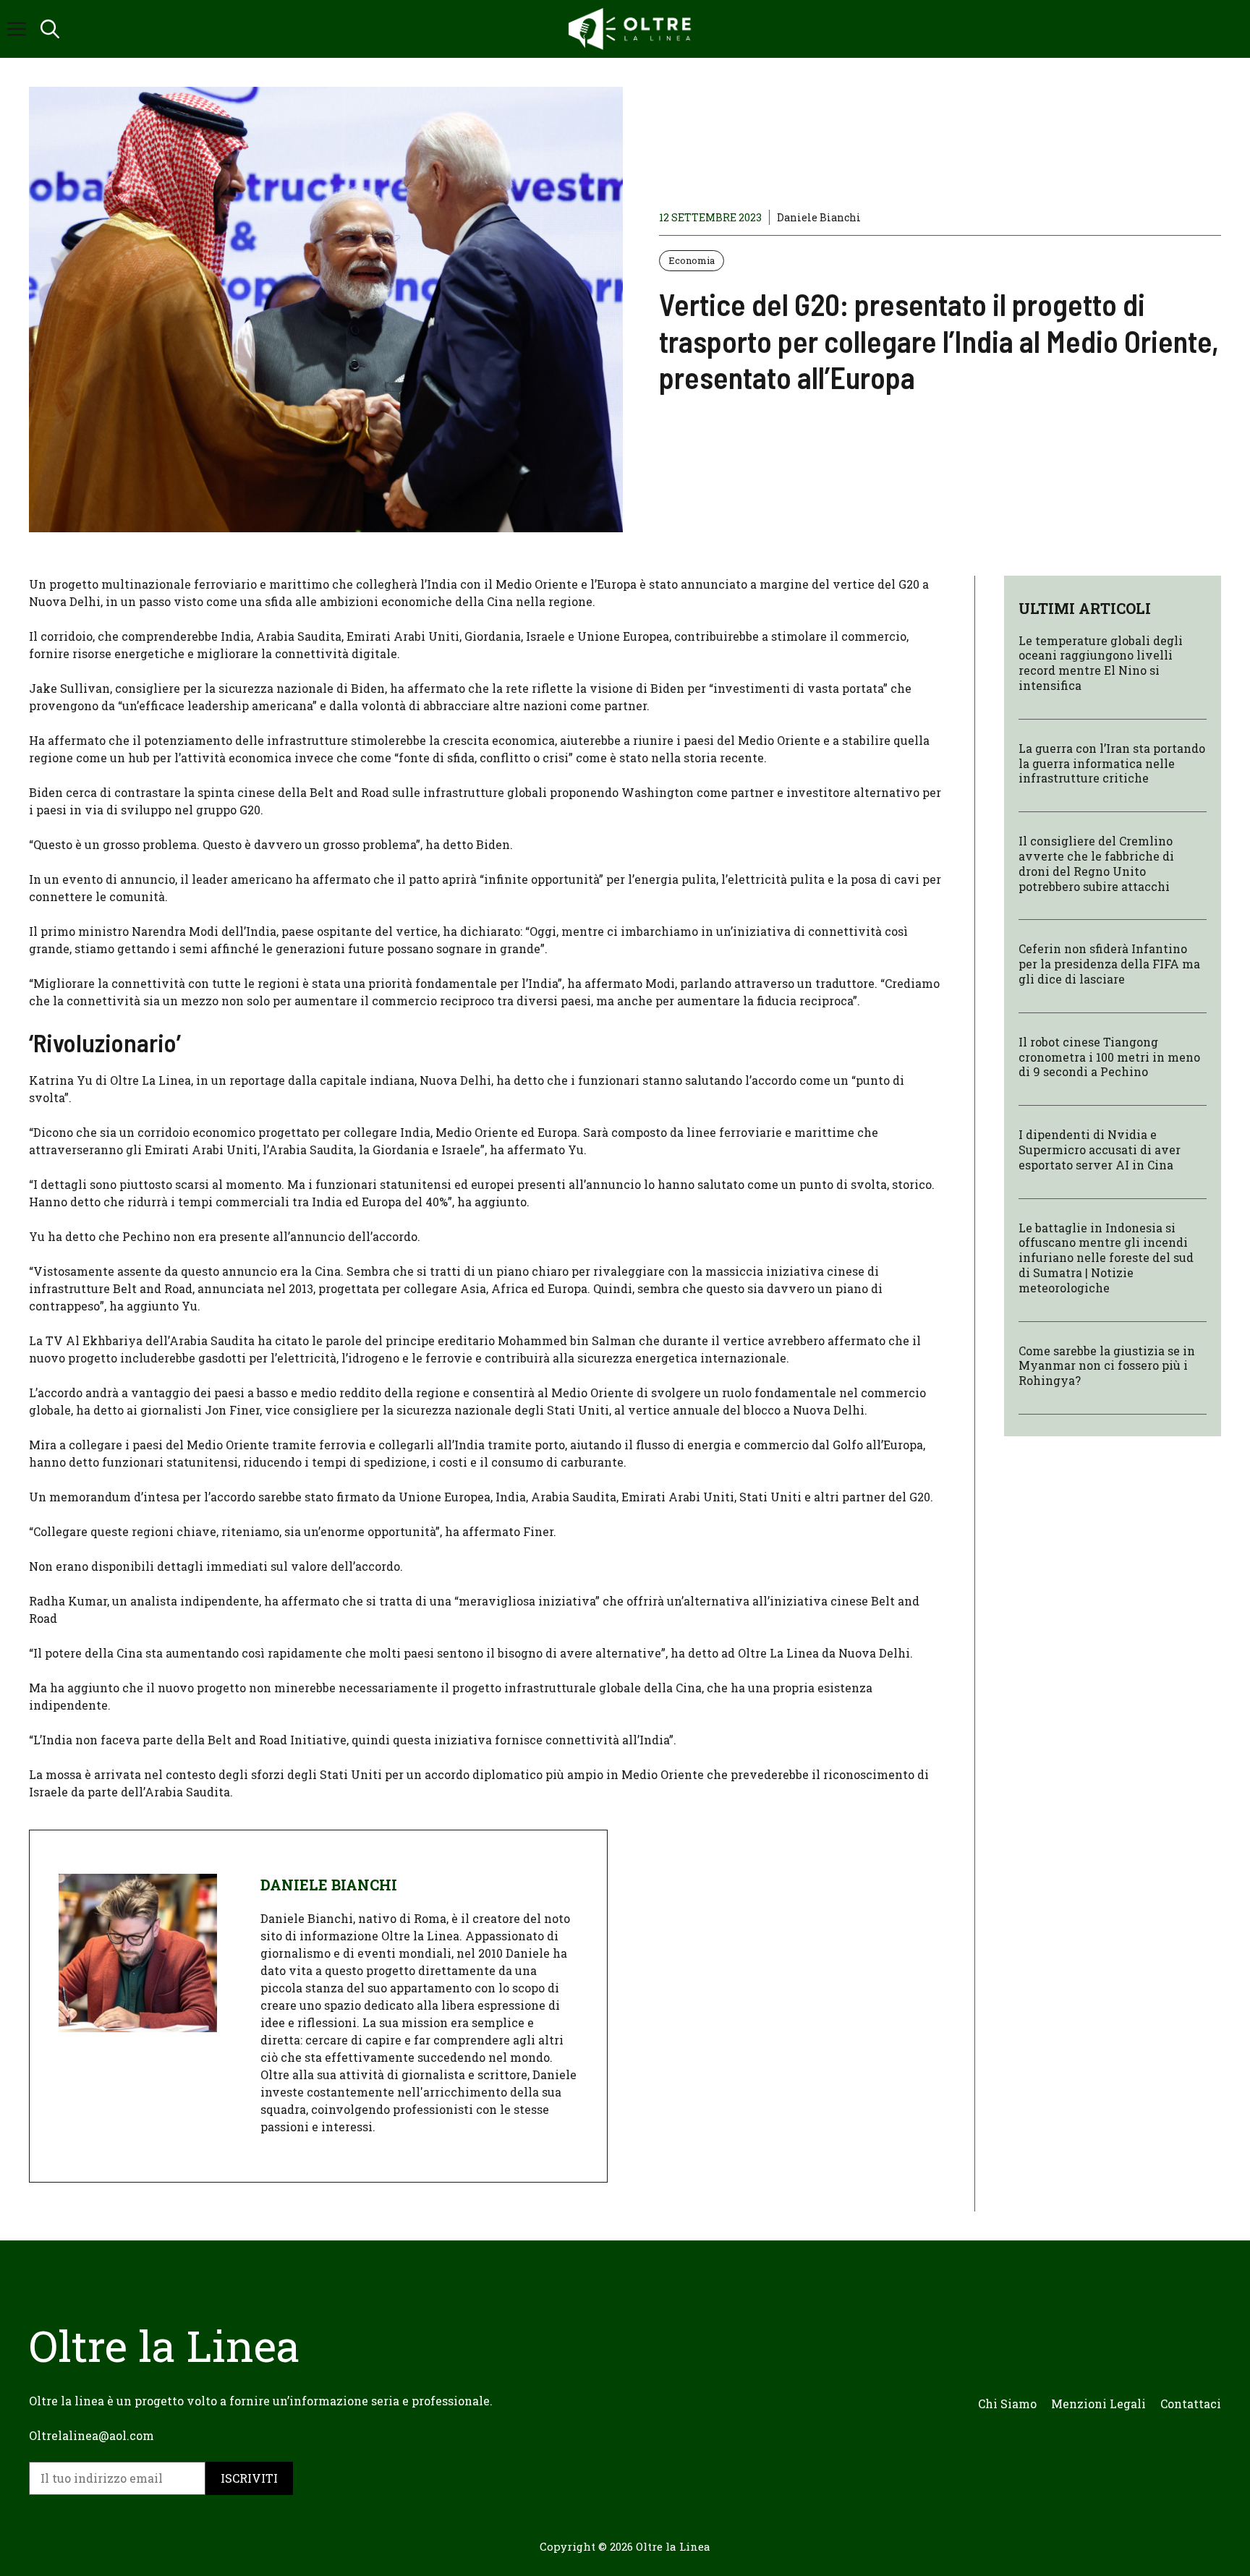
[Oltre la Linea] (632, 29)
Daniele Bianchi (819, 217)
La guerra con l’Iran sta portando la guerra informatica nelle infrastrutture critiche (1112, 763)
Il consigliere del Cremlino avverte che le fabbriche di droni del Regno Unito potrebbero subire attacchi (1096, 864)
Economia (692, 260)
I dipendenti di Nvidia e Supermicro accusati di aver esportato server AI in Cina (1100, 1150)
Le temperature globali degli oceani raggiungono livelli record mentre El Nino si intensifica (1101, 663)
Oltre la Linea (673, 2546)
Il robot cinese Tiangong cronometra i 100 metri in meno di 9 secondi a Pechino (1109, 1057)
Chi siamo (1007, 2404)
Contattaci (1191, 2404)
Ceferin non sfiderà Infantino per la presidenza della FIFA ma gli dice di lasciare (1109, 964)
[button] (50, 29)
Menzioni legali (1098, 2404)
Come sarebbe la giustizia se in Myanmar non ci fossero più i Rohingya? (1107, 1366)
